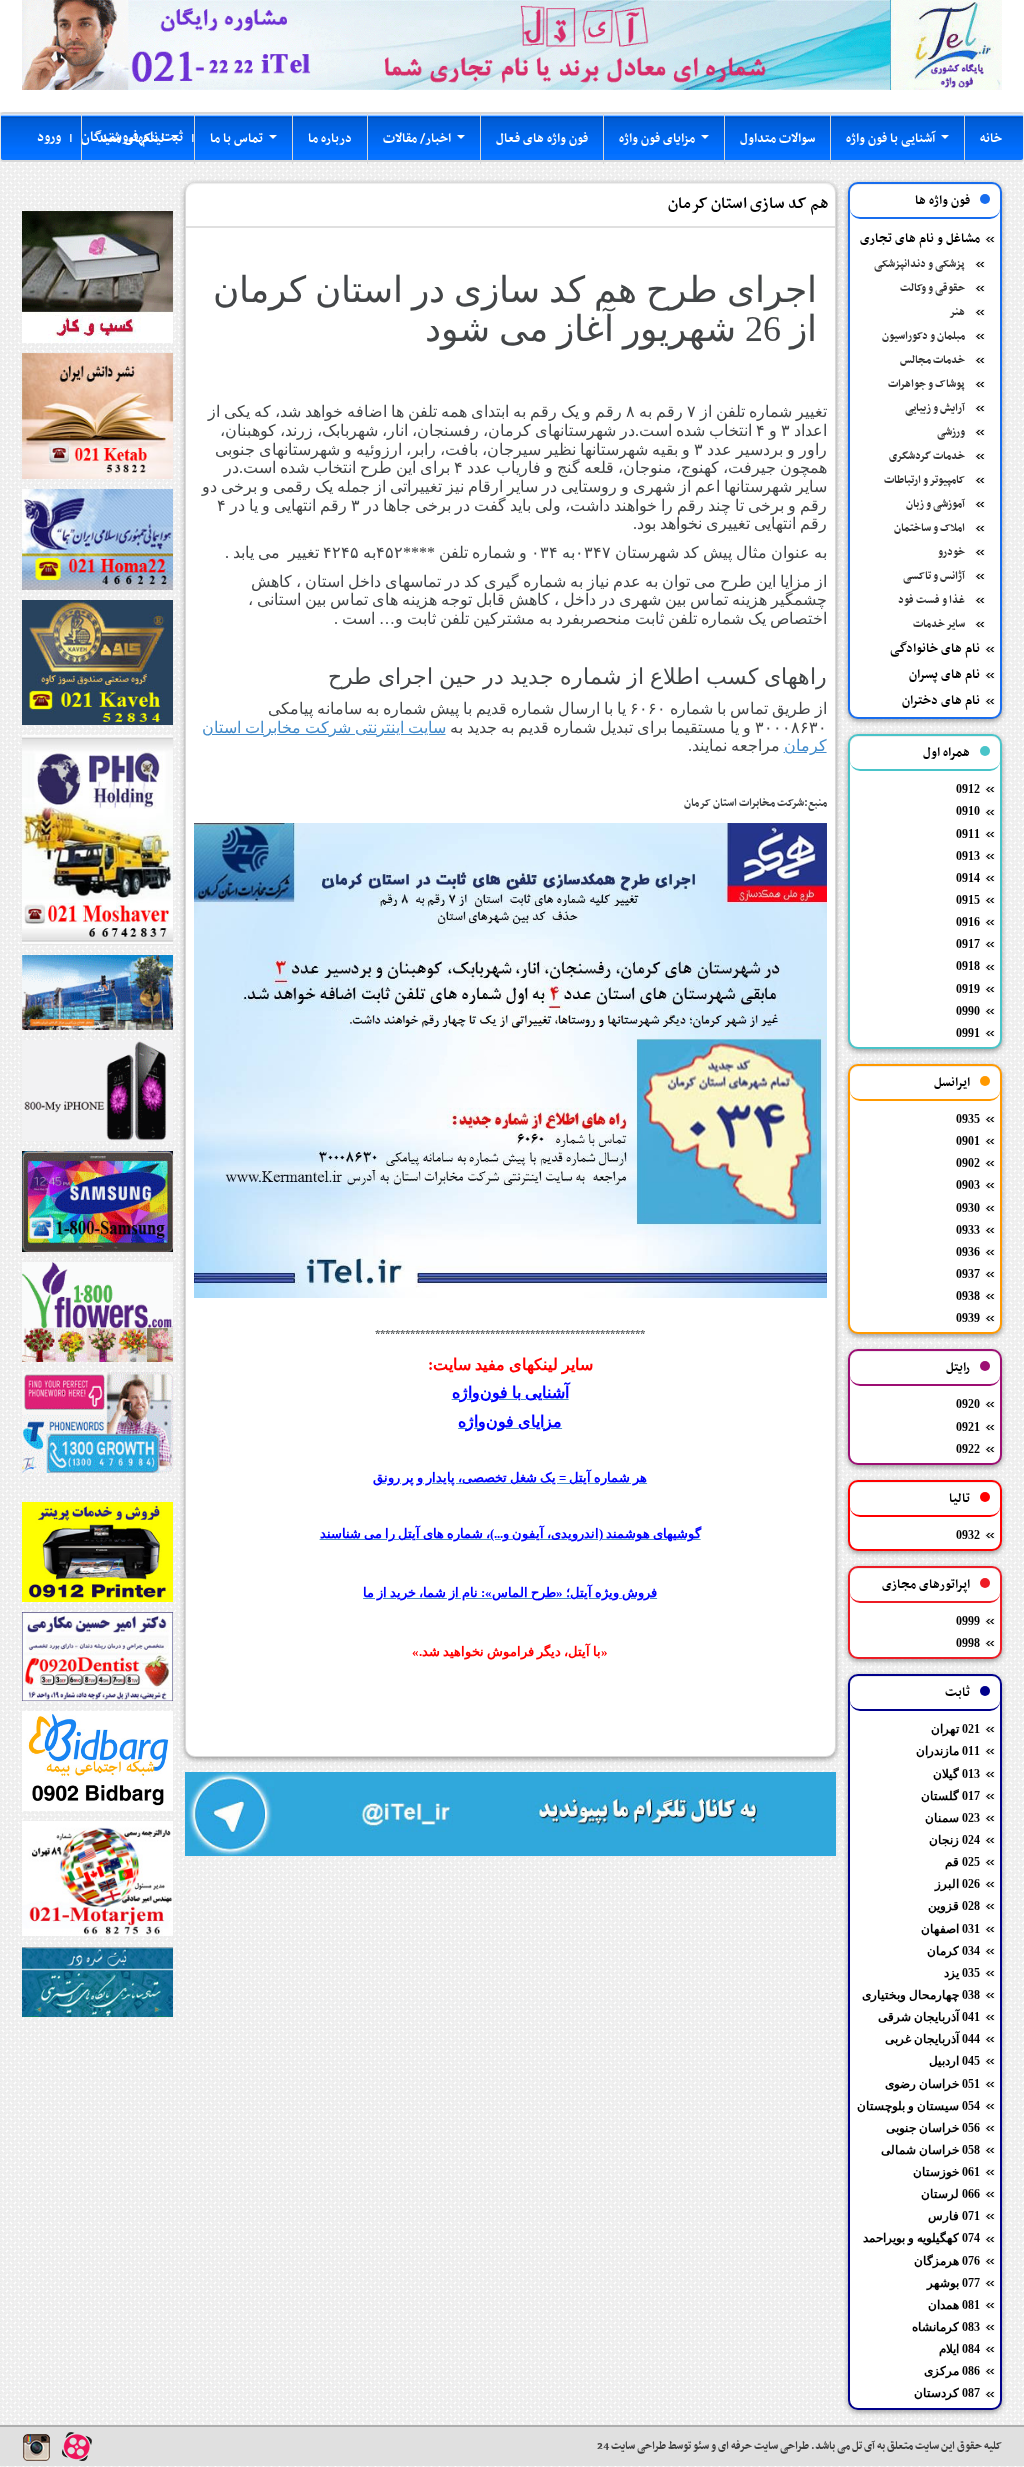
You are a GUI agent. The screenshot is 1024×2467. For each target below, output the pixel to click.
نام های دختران (941, 701)
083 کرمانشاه (946, 2327)
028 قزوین (954, 1906)
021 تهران (955, 1729)
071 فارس (954, 2216)
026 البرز (957, 1884)
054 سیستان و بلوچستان (918, 2106)
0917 (968, 944)
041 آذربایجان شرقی (929, 2017)
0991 (968, 1033)
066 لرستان (950, 2194)
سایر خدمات (939, 624)
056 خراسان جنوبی (933, 2128)
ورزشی (951, 432)
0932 (968, 1535)
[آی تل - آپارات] (77, 2446)
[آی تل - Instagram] (37, 2447)
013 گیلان (956, 1774)
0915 (968, 900)
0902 (968, 1163)
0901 (968, 1141)
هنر (957, 312)
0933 (968, 1230)
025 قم (962, 1862)
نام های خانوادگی (935, 649)
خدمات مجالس (932, 360)
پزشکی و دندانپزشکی (919, 264)
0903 (968, 1185)
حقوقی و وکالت (932, 288)
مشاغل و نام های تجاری (920, 239)
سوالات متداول (777, 139)
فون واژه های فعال (542, 139)
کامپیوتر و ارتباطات (924, 480)
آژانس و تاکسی (934, 576)
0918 (968, 966)
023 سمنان (952, 1818)
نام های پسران (944, 675)
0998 (968, 1643)
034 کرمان (953, 1951)
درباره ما (330, 139)
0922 (968, 1449)
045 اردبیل (954, 2061)
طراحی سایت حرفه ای (762, 2446)
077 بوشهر (953, 2283)
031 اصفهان (950, 1929)
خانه (991, 139)
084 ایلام (959, 2349)
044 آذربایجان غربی (932, 2039)
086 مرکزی (952, 2371)
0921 (968, 1427)
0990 (968, 1011)
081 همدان (954, 2305)
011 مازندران (948, 1751)
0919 (968, 989)
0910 (968, 811)
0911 (968, 834)
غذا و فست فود (931, 600)
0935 (968, 1119)
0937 (968, 1274)
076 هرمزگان (947, 2261)
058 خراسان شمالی (930, 2150)
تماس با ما (247, 144)
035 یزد (962, 1973)
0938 (968, 1296)
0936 (968, 1252)
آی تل (863, 2446)
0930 (968, 1208)
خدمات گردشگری (927, 456)
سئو (700, 2446)
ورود (49, 137)
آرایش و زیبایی (935, 408)
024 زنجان (954, 1840)
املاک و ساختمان (929, 528)
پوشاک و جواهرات (926, 384)
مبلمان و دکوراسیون (923, 336)
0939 (968, 1318)
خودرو (951, 552)
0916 (968, 922)
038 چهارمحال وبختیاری (921, 1995)
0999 (968, 1621)
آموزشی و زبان (935, 504)
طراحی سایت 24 (631, 2446)
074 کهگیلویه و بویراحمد (921, 2238)
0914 (968, 878)
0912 (968, 789)
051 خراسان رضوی (932, 2084)
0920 (968, 1404)
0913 (968, 856)
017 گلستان (950, 1796)
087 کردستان (947, 2393)
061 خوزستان (946, 2172)
